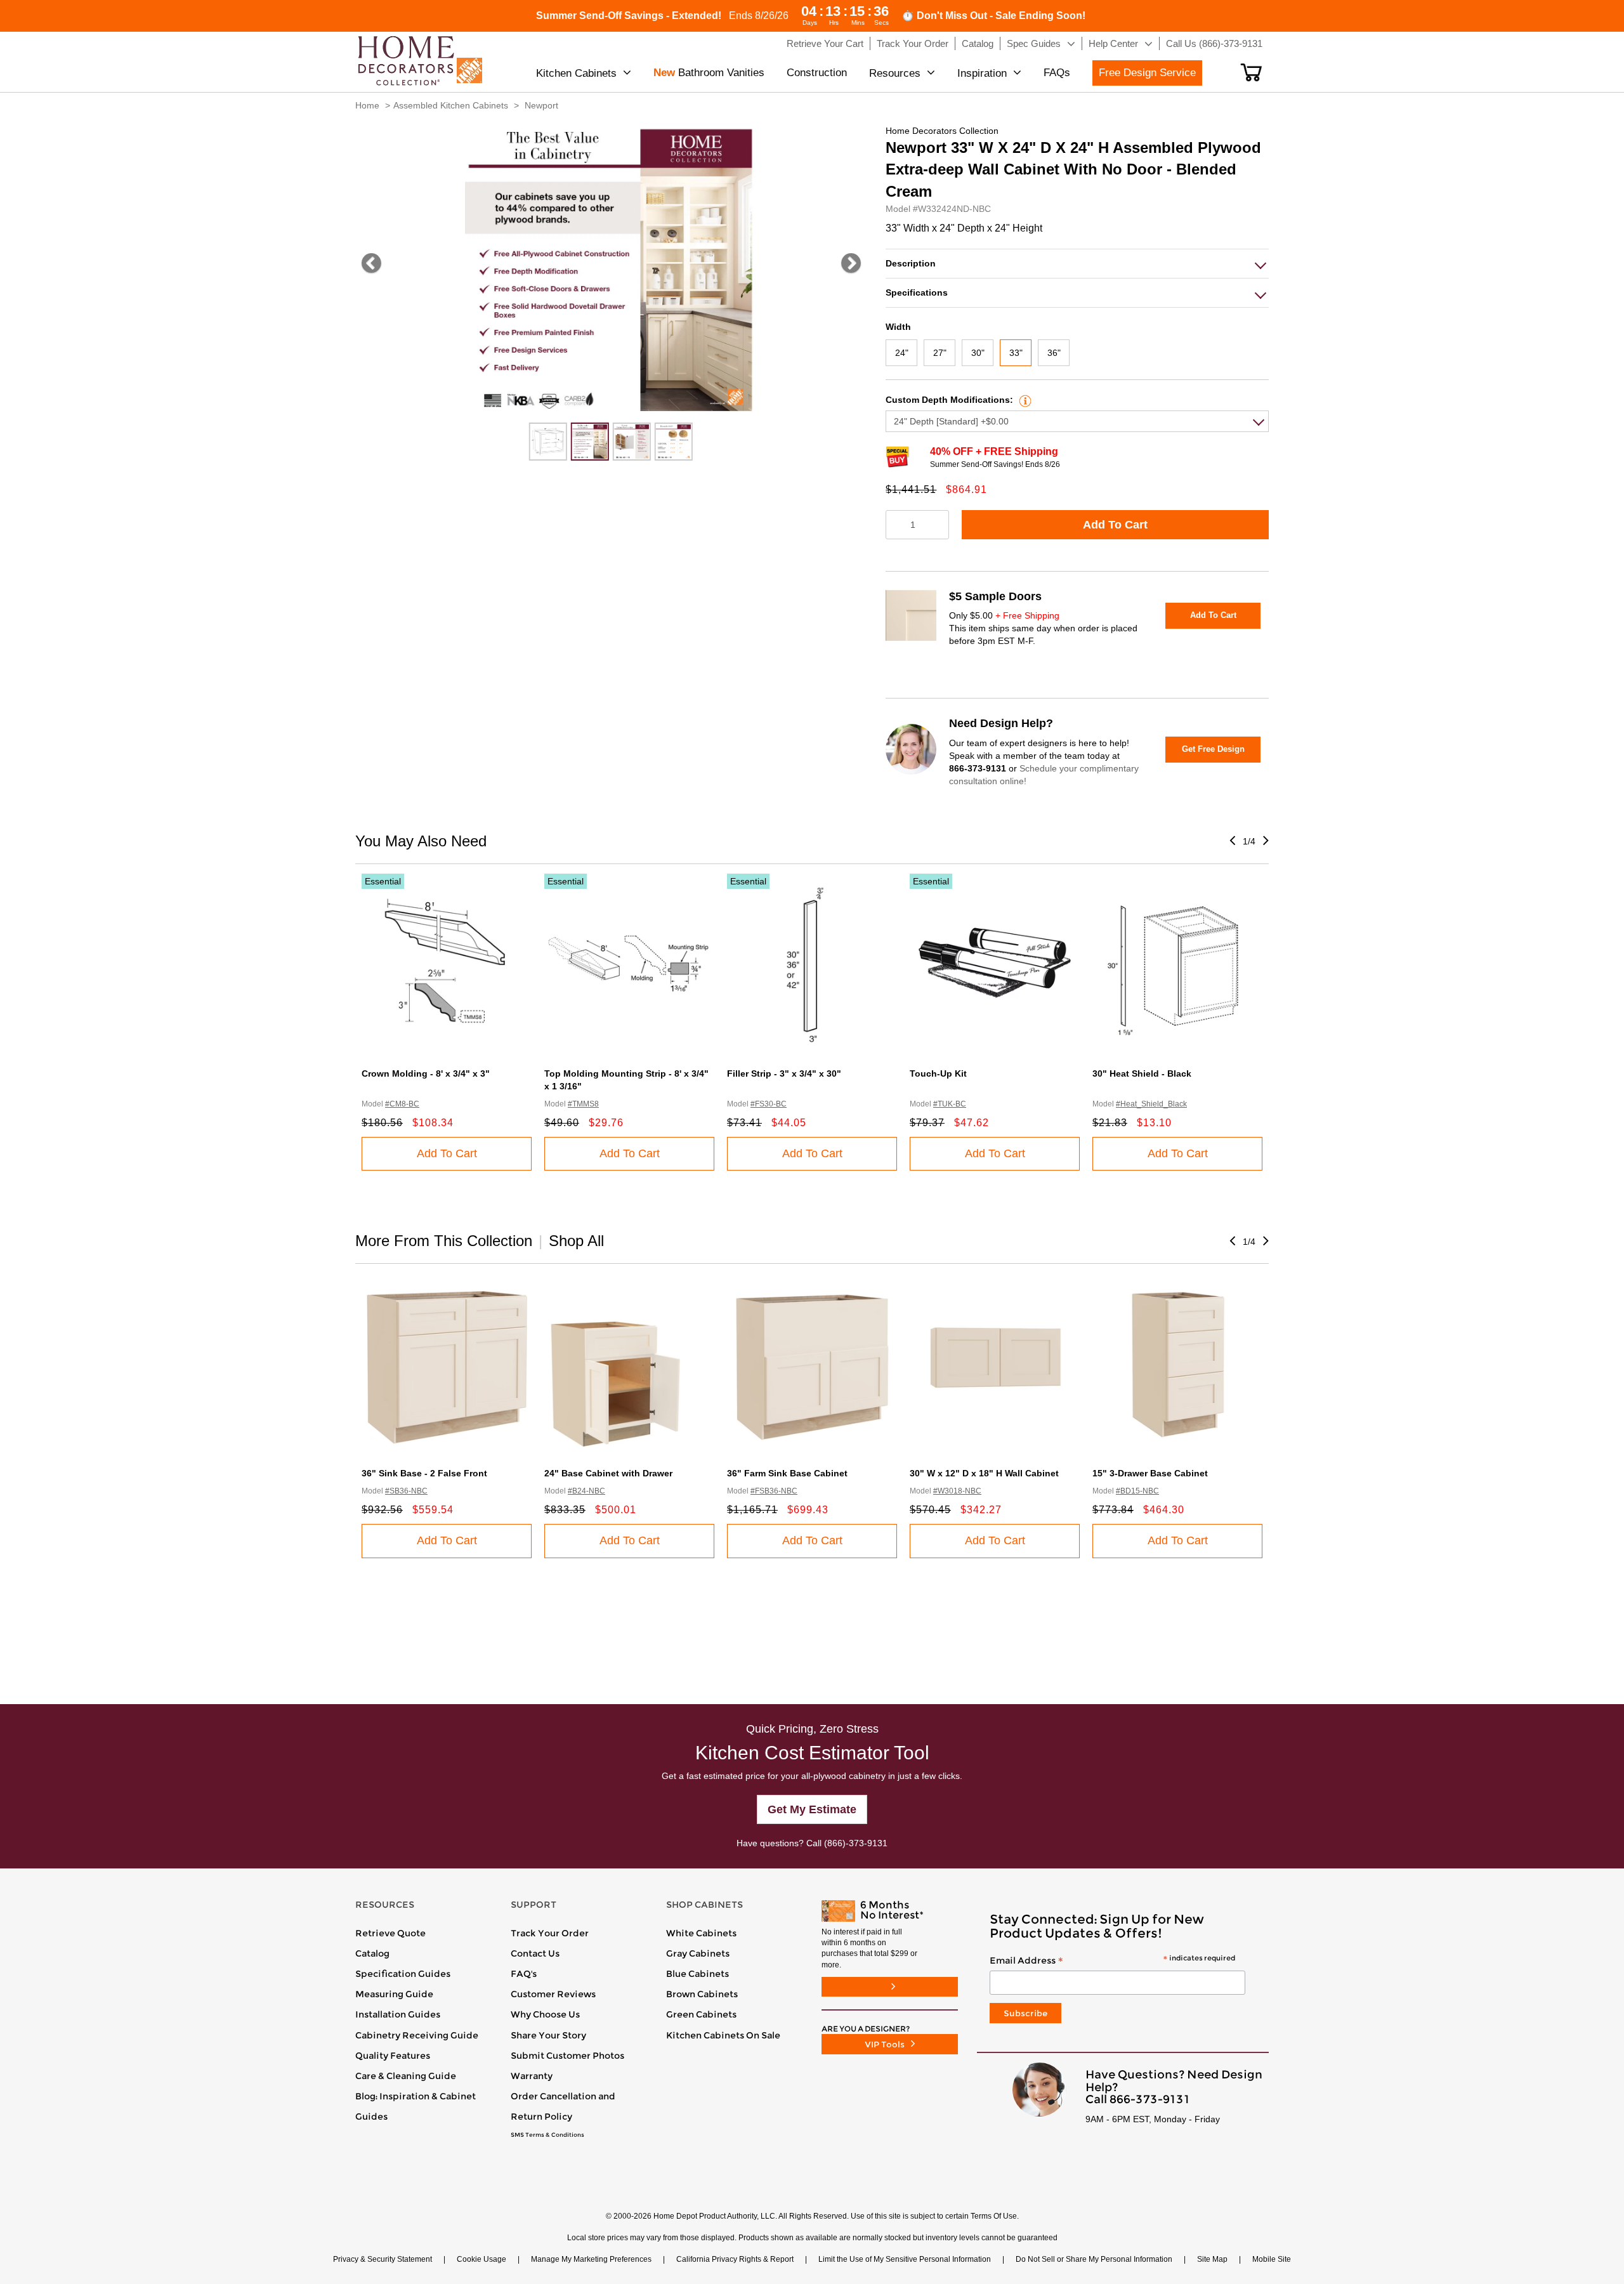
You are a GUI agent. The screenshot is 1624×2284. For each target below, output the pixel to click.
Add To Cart (1115, 525)
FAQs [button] (1057, 73)
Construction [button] (817, 73)
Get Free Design (1213, 749)
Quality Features (393, 2056)
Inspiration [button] (982, 73)
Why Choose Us (545, 2014)
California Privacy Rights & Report (735, 2259)
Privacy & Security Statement (383, 2259)
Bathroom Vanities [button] (709, 73)
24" (902, 353)
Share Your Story (548, 2035)
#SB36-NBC (406, 1491)
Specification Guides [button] (403, 1974)
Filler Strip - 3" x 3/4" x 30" (784, 1073)
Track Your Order (550, 1933)
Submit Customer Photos (567, 2056)
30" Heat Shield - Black (1142, 1073)
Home (367, 105)
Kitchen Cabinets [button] (576, 73)
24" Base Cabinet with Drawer (608, 1473)
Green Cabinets (701, 2014)
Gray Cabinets (698, 1953)
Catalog (372, 1953)
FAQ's (524, 1974)
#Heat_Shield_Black (1151, 1104)
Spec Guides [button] (1034, 43)
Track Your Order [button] (913, 43)
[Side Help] (1024, 400)
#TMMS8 (583, 1104)
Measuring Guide (394, 1994)
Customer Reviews (553, 1994)
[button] (1251, 72)
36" (1054, 353)
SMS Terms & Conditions (547, 2135)
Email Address (1112, 1961)
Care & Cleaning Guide (406, 2076)
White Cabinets (701, 1933)
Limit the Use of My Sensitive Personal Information (905, 2259)
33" (1016, 353)
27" (940, 353)
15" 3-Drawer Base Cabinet (1150, 1473)
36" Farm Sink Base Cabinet (787, 1473)
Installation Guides (398, 2014)
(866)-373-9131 (856, 1843)
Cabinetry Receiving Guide (417, 2035)
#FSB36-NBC (774, 1491)
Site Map (1212, 2259)
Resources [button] (895, 73)
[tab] (1077, 264)
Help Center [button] (1113, 43)
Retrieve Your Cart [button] (825, 43)
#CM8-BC (402, 1104)
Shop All (576, 1241)
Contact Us (535, 1953)
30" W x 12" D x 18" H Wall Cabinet (984, 1473)
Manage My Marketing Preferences (591, 2259)
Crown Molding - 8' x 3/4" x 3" (426, 1073)
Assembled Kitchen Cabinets (451, 105)
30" (978, 353)
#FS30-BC (769, 1104)
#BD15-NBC (1137, 1491)
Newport (541, 105)
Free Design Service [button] (1147, 73)
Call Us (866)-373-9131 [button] (1214, 43)
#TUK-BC (950, 1104)
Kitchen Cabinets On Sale (723, 2035)
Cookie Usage (481, 2259)
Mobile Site (1272, 2259)
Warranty (532, 2076)
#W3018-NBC (957, 1491)
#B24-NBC (586, 1491)
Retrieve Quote (390, 1933)
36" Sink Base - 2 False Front (424, 1473)
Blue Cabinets (697, 1974)
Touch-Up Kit (938, 1073)
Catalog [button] (978, 43)
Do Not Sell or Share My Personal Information (1094, 2259)
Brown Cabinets (702, 1994)
